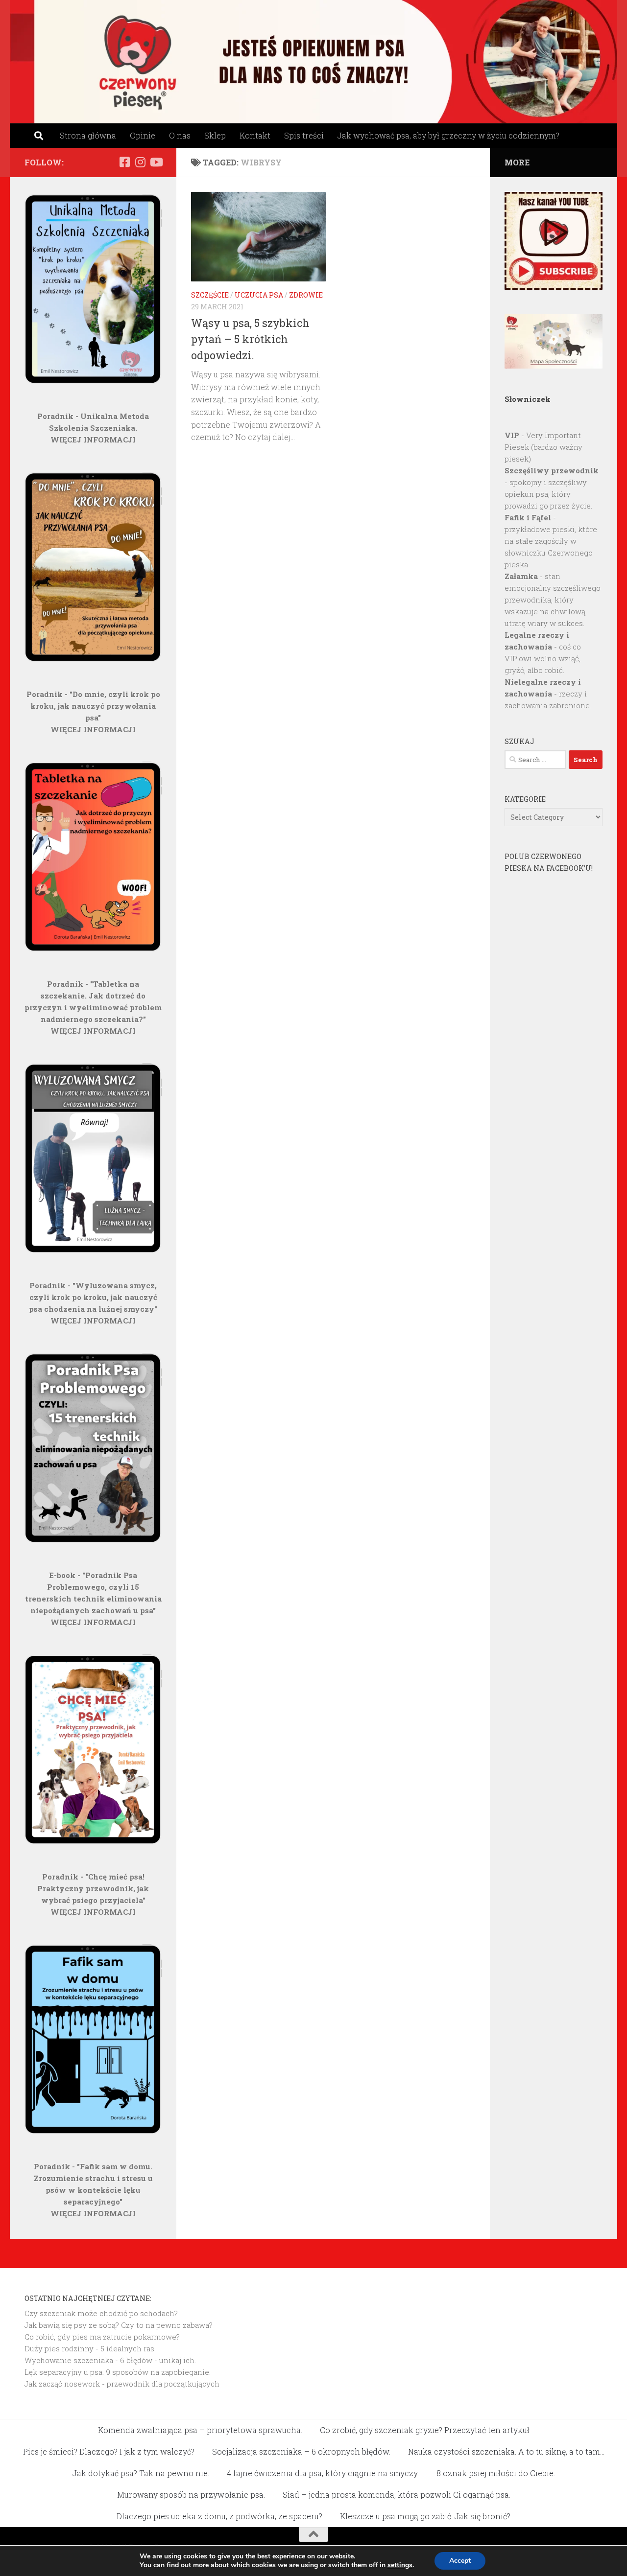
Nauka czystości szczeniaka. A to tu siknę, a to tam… (506, 2451)
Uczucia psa (259, 295)
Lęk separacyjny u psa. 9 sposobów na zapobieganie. (118, 2372)
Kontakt (255, 135)
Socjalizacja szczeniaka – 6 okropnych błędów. (301, 2451)
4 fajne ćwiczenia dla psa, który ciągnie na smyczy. (323, 2473)
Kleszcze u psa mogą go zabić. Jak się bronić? (425, 2516)
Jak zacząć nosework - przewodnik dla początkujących (122, 2384)
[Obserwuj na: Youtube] (156, 162)
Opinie (143, 135)
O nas (180, 135)
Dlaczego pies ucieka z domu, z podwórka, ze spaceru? (219, 2516)
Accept (460, 2561)
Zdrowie (306, 295)
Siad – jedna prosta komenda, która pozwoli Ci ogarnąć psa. (397, 2495)
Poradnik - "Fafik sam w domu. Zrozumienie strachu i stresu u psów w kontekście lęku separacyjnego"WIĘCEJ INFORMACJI (93, 2190)
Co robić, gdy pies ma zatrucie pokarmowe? (102, 2337)
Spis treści (304, 135)
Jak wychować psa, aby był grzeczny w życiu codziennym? (448, 135)
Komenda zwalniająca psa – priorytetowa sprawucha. (200, 2430)
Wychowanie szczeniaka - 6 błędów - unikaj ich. (110, 2360)
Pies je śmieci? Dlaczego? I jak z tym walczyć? (109, 2451)
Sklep (215, 135)
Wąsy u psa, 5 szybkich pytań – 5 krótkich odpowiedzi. (250, 339)
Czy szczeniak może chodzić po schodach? (101, 2313)
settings (400, 2565)
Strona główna (88, 135)
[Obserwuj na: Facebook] (124, 162)
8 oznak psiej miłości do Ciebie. (496, 2473)
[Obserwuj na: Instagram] (140, 162)
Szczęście (210, 295)
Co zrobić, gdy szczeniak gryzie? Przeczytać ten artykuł (425, 2430)
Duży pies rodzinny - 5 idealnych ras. (90, 2348)
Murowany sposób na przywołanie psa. (191, 2495)
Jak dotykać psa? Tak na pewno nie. (141, 2473)
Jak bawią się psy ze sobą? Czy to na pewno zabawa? (119, 2325)
